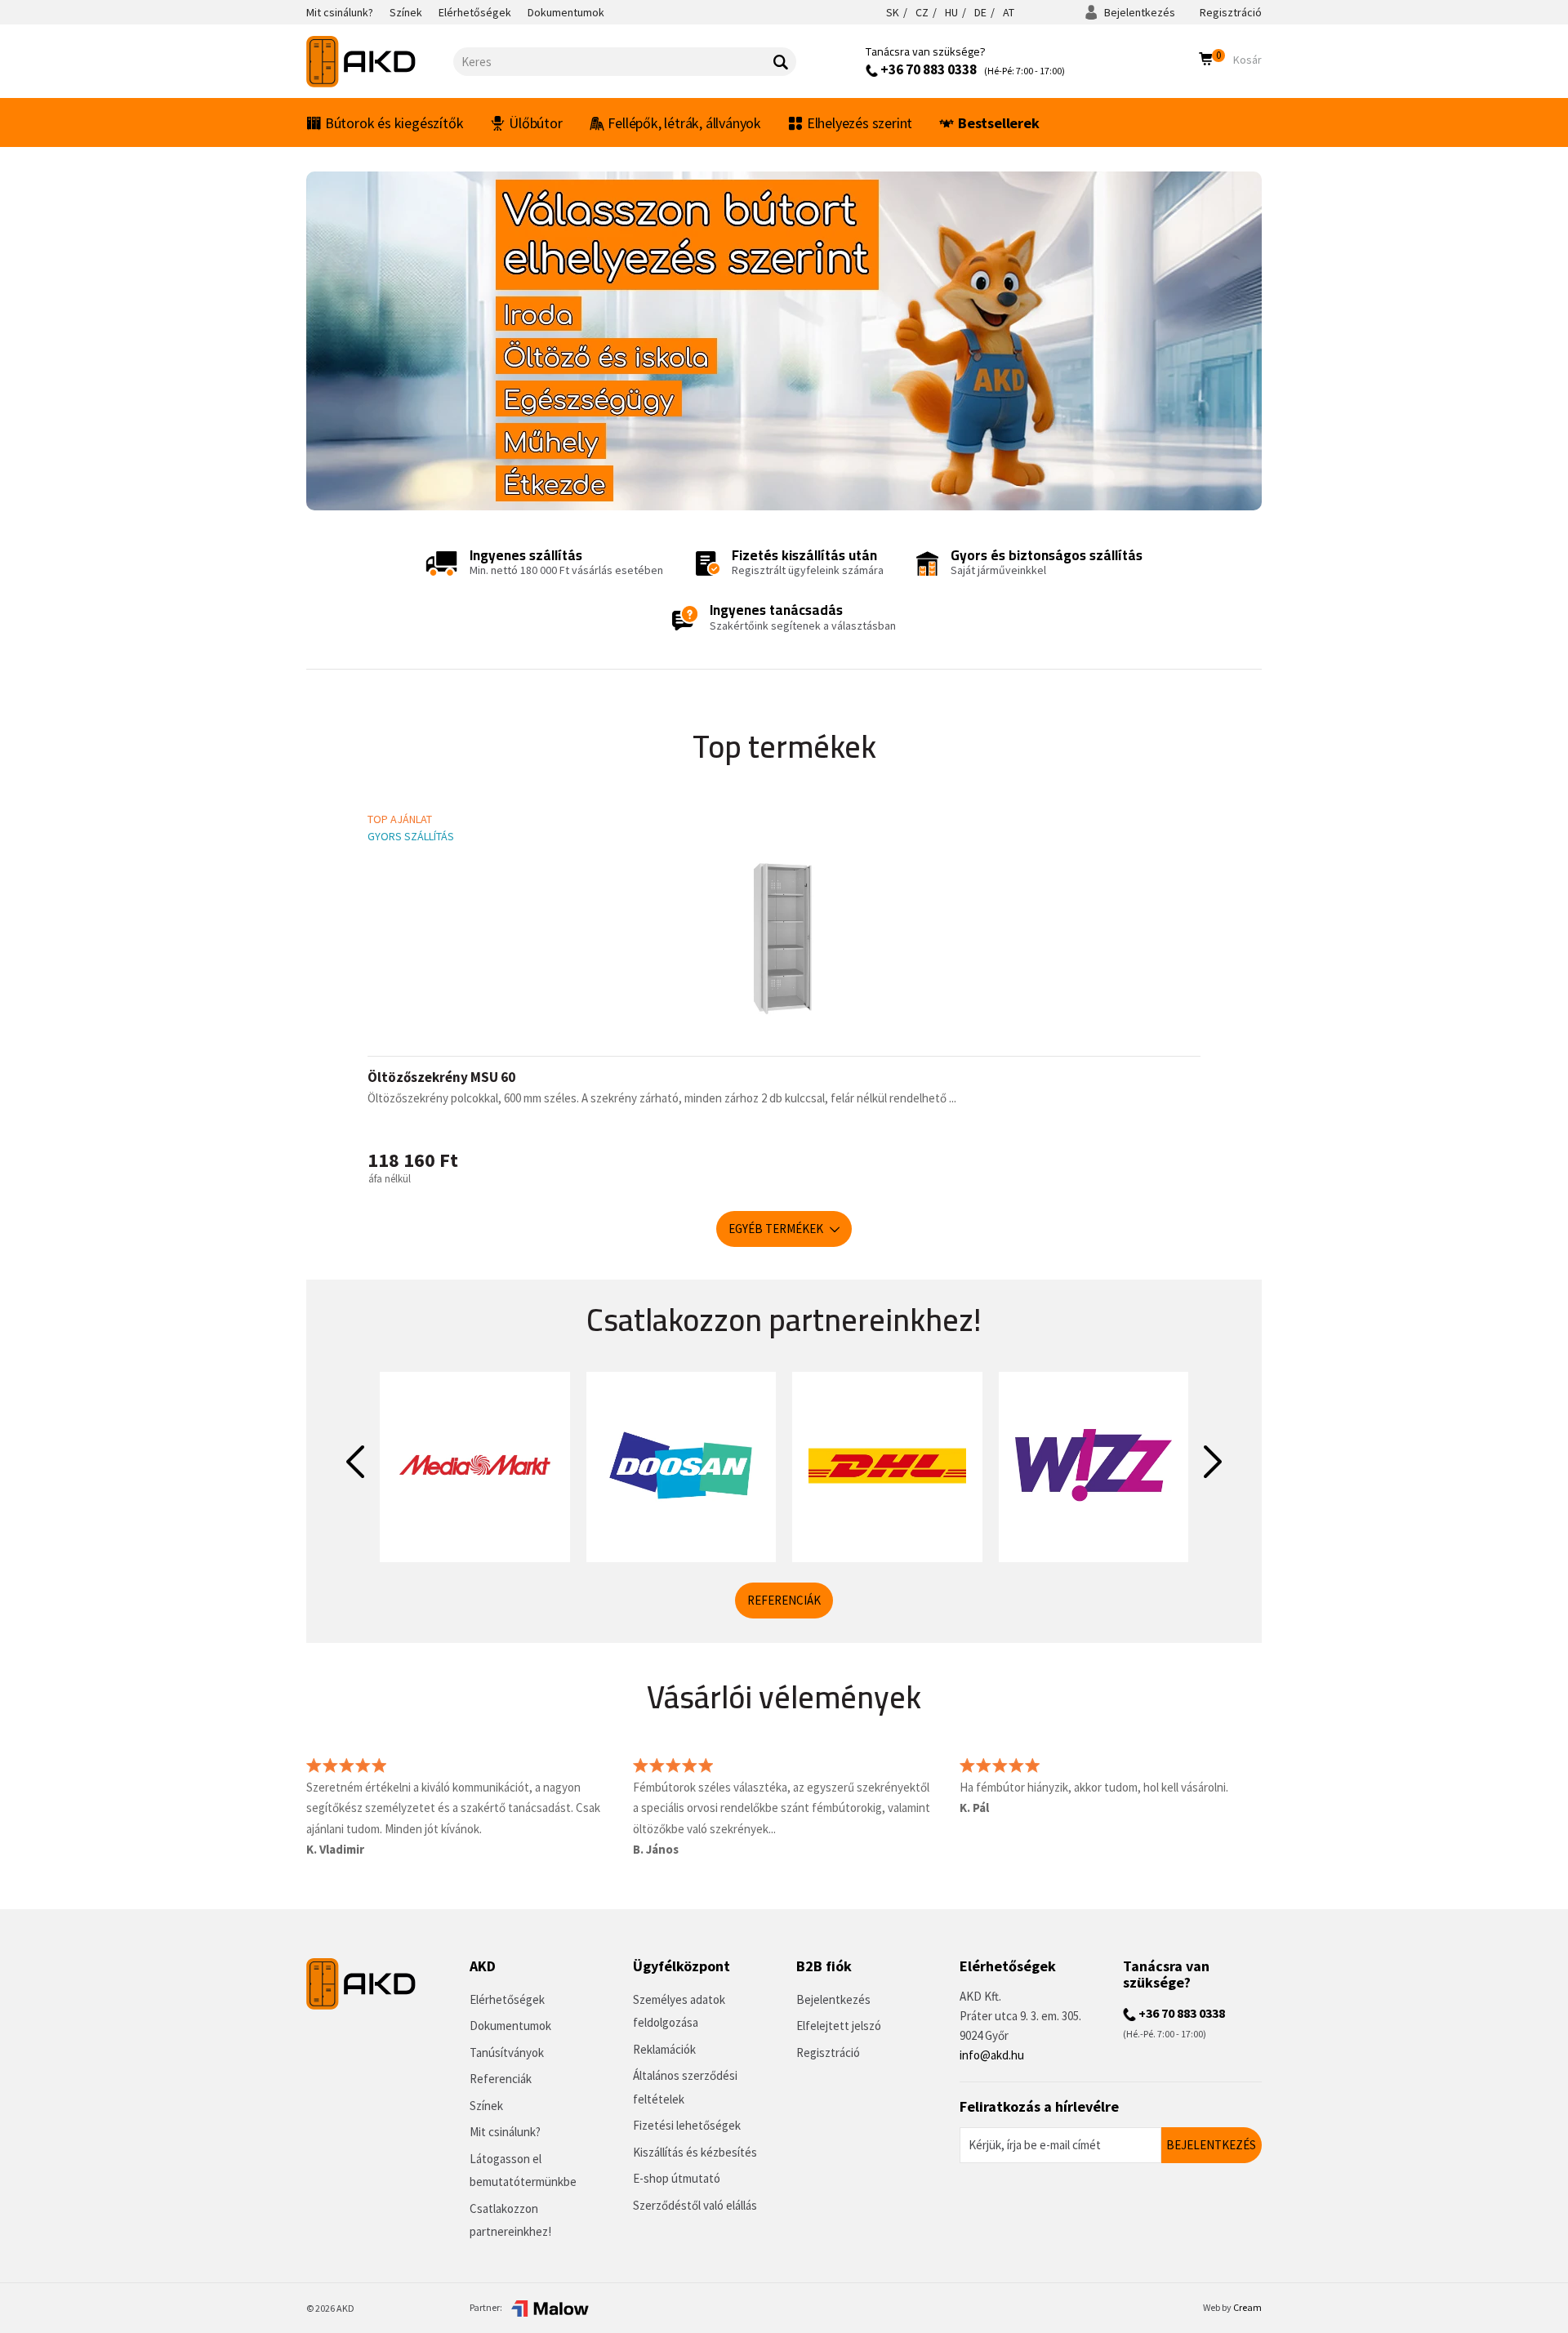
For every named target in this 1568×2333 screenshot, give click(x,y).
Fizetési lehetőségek (687, 2125)
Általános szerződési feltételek (685, 2087)
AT (1009, 12)
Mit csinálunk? (505, 2132)
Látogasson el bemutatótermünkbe (523, 2170)
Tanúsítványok (507, 2053)
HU (951, 12)
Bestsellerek (999, 123)
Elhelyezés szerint (860, 123)
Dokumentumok (510, 2026)
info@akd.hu (992, 2055)
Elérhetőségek (507, 1999)
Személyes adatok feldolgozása (679, 2011)
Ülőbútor (535, 123)
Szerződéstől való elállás (695, 2205)
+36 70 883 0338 (927, 69)
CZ (922, 12)
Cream (1247, 2307)
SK (893, 12)
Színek (486, 2106)
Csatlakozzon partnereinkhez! (510, 2220)
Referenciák (784, 1600)
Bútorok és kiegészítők (394, 123)
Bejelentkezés (1138, 12)
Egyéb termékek (777, 1229)
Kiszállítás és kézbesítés (695, 2152)
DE (980, 12)
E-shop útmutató (677, 2178)
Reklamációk (664, 2049)
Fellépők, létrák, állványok (684, 123)
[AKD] (380, 62)
